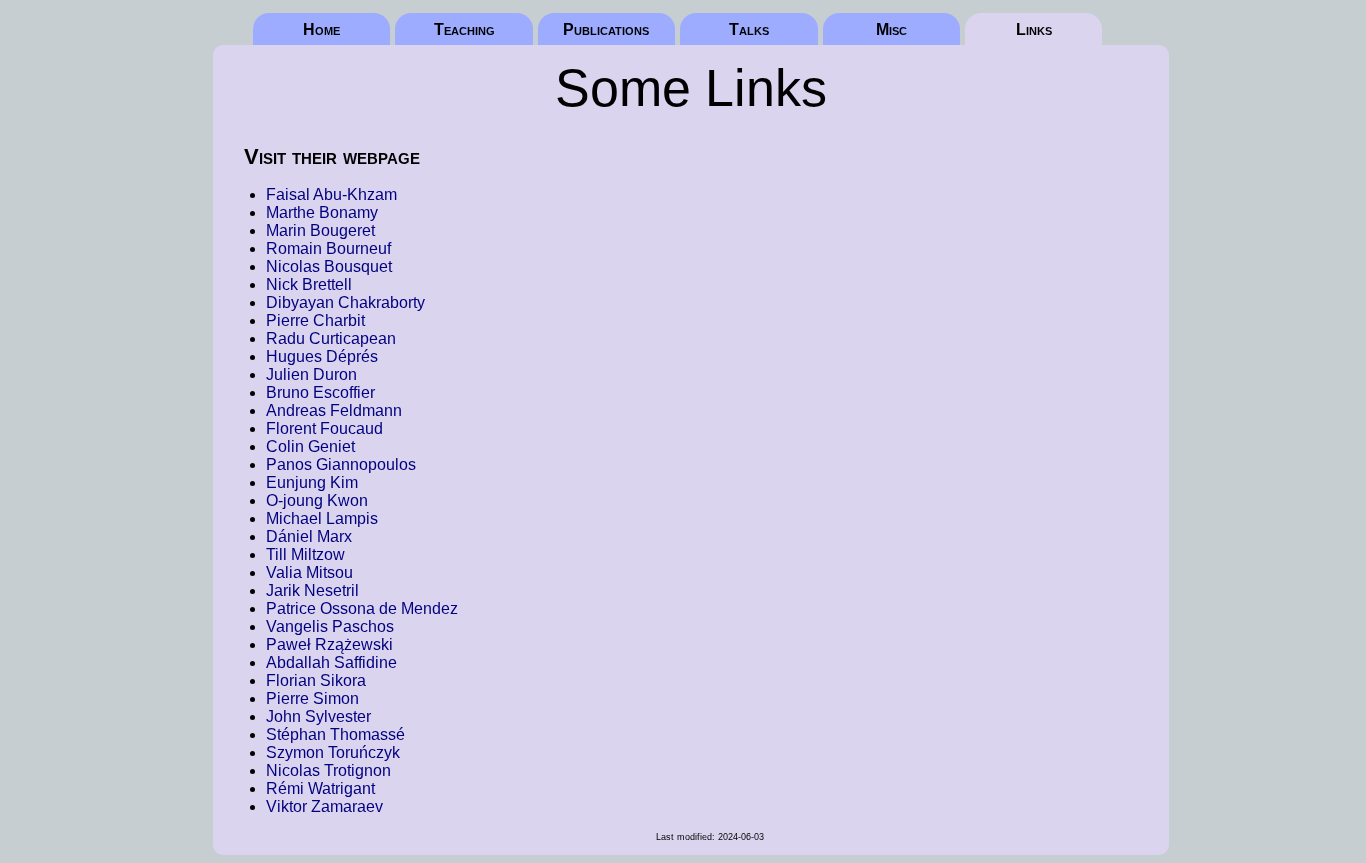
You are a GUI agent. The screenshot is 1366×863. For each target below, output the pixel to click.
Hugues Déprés (322, 356)
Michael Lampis (322, 518)
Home (321, 29)
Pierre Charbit (315, 320)
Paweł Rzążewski (329, 644)
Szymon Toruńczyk (333, 752)
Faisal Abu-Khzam (331, 194)
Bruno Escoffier (320, 392)
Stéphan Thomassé (335, 734)
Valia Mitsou (309, 572)
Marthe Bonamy (322, 212)
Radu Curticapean (331, 338)
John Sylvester (318, 716)
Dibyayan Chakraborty (345, 302)
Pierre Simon (312, 698)
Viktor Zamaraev (324, 806)
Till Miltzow (305, 554)
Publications (606, 29)
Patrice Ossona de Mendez (362, 608)
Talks (749, 29)
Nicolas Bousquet (329, 266)
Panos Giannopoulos (341, 464)
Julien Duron (311, 374)
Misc (891, 29)
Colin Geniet (310, 446)
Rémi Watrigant (320, 788)
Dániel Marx (309, 536)
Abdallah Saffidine (331, 662)
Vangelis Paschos (330, 626)
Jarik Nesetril (312, 590)
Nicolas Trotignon (328, 770)
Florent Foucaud (324, 428)
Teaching (464, 29)
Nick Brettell (309, 284)
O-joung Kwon (317, 500)
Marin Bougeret (320, 230)
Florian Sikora (316, 680)
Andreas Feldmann (334, 410)
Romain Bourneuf (328, 248)
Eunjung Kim (312, 482)
